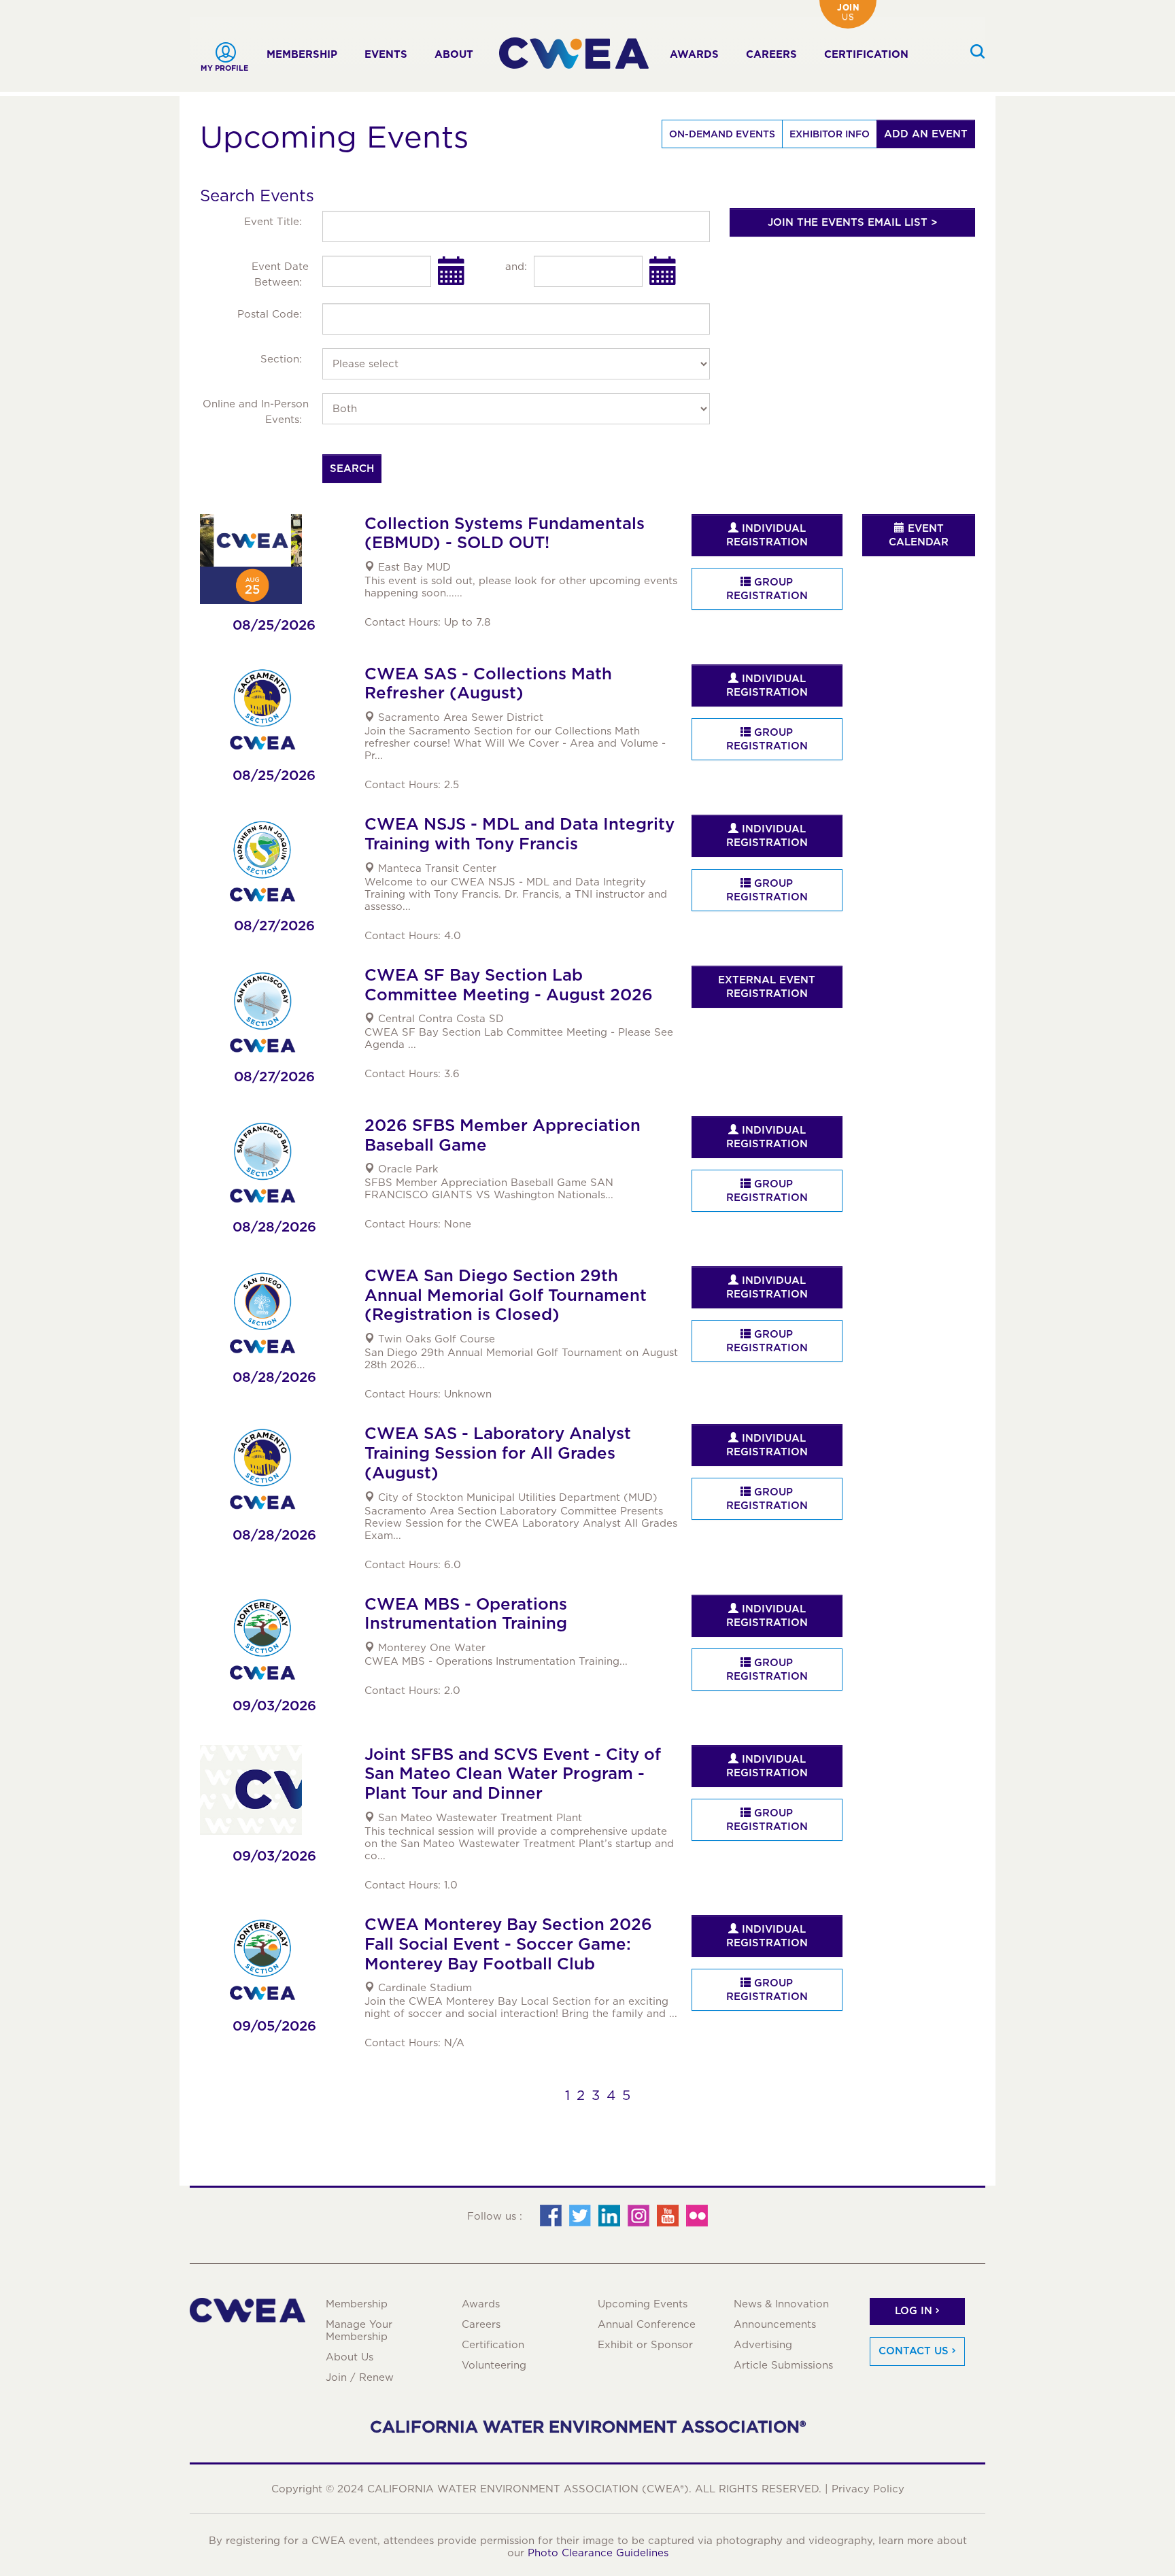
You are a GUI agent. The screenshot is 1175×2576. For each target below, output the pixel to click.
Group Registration (767, 589)
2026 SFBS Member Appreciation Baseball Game (503, 1135)
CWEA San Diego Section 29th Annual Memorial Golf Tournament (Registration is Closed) (506, 1295)
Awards (694, 54)
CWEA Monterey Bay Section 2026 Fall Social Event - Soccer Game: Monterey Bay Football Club (508, 1944)
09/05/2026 (274, 2026)
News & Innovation (781, 2304)
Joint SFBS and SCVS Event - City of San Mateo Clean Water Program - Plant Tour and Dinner (513, 1774)
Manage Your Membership (359, 2331)
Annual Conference (647, 2324)
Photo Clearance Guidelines (598, 2553)
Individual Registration (767, 535)
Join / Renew (360, 2377)
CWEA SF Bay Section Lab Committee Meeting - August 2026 (509, 985)
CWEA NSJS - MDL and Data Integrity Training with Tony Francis (520, 834)
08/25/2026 (274, 625)
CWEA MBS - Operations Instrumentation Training (466, 1614)
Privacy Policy (868, 2489)
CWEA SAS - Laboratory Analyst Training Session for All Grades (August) (498, 1453)
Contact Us (914, 2351)
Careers (771, 54)
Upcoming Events (643, 2304)
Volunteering (494, 2365)
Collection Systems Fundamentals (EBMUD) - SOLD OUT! (505, 533)
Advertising (763, 2345)
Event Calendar (919, 535)
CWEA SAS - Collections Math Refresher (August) (488, 683)
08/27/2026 (274, 926)
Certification (866, 54)
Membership (302, 54)
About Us (350, 2357)
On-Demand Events (722, 134)
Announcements (775, 2324)
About (454, 54)
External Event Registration (767, 987)
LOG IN (914, 2311)
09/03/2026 (274, 1706)
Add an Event (926, 134)
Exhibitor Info (830, 134)
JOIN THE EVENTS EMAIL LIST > (853, 222)
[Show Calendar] (452, 271)
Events (386, 54)
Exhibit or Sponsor (645, 2345)
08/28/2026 (274, 1227)
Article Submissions (783, 2365)
